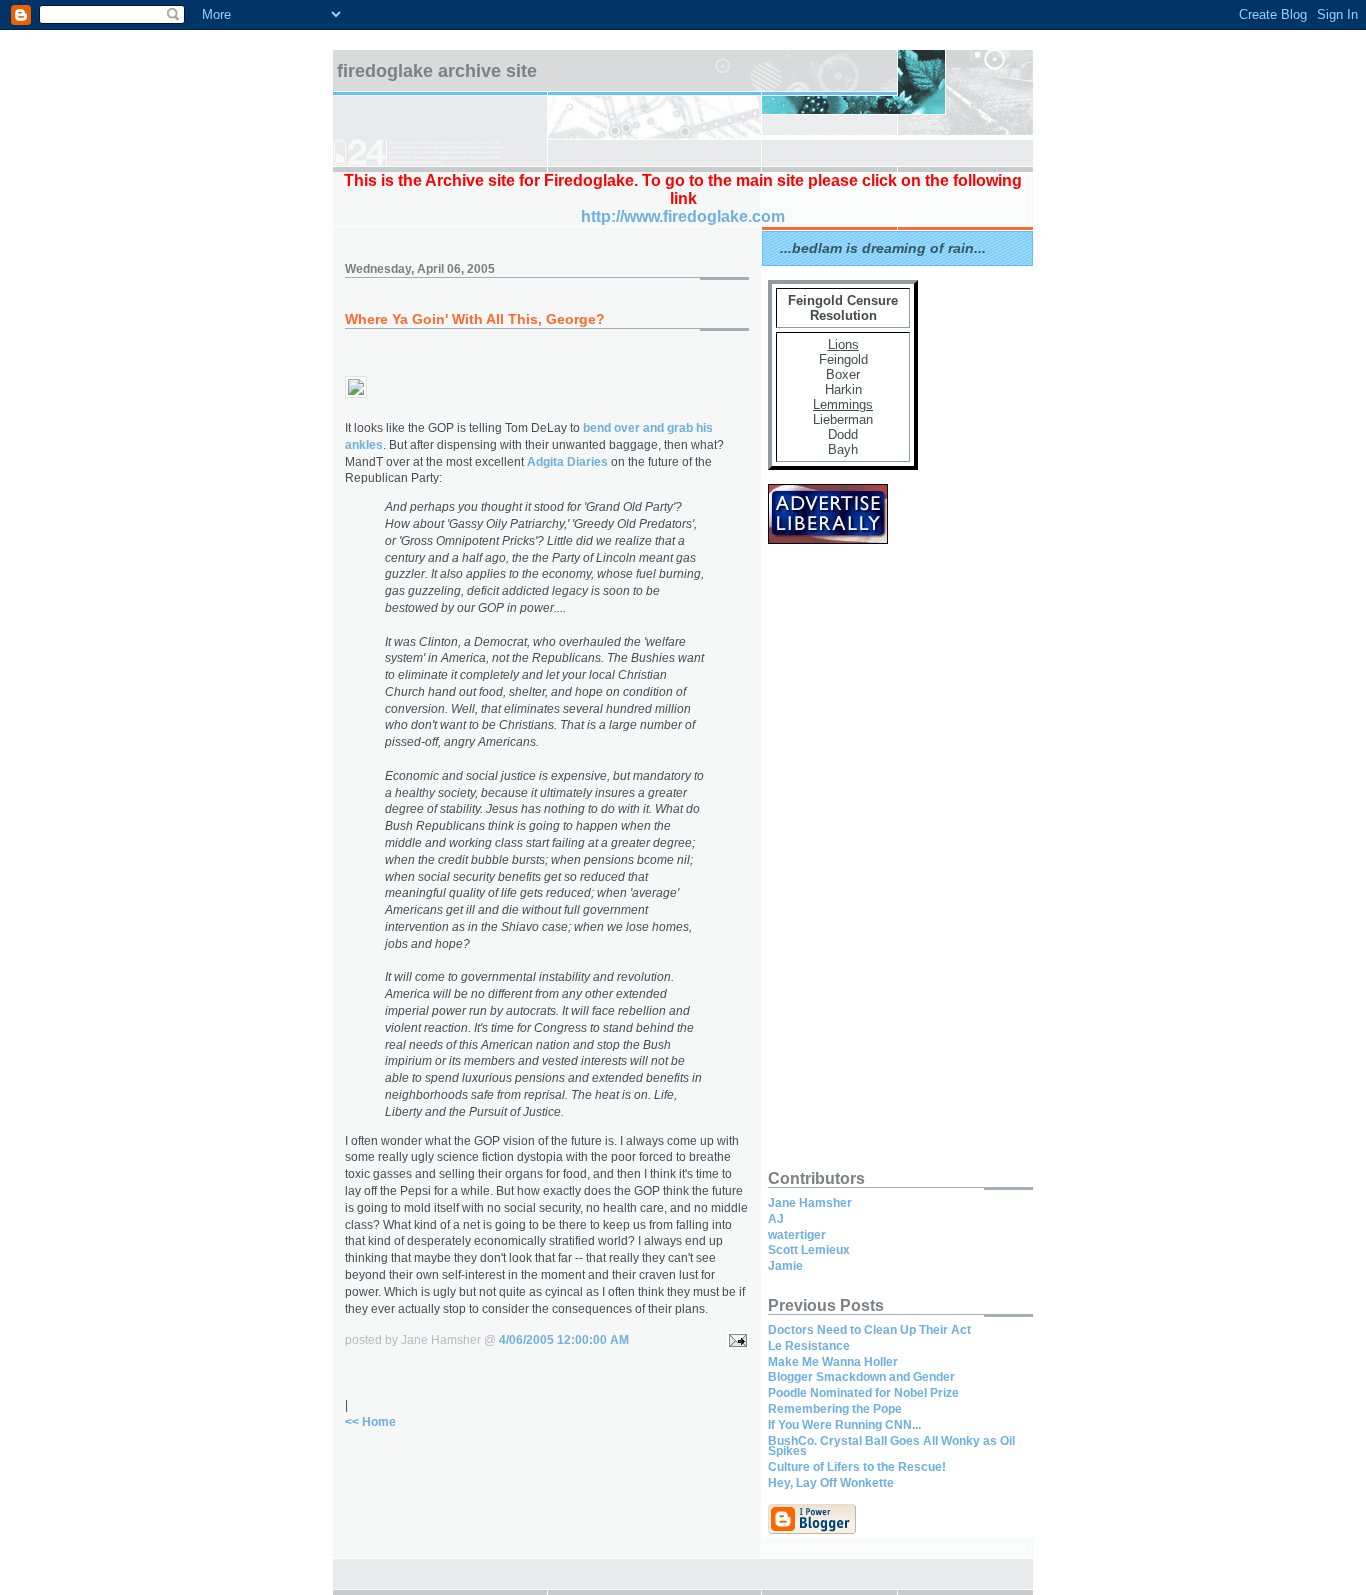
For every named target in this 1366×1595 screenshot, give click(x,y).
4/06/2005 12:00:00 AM (564, 1340)
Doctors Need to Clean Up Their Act (869, 1330)
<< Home (370, 1422)
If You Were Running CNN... (844, 1425)
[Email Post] (735, 1340)
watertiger (797, 1235)
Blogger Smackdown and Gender (861, 1377)
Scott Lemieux (809, 1250)
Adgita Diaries (567, 462)
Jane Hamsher (810, 1203)
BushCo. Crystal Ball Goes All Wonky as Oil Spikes (891, 1446)
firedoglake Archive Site (437, 71)
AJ (776, 1219)
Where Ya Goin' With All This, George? (475, 319)
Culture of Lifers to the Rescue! (857, 1467)
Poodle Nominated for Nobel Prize (863, 1393)
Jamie (785, 1266)
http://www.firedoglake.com (683, 216)
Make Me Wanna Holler (833, 1362)
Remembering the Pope (835, 1409)
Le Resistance (809, 1346)
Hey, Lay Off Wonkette (831, 1483)
